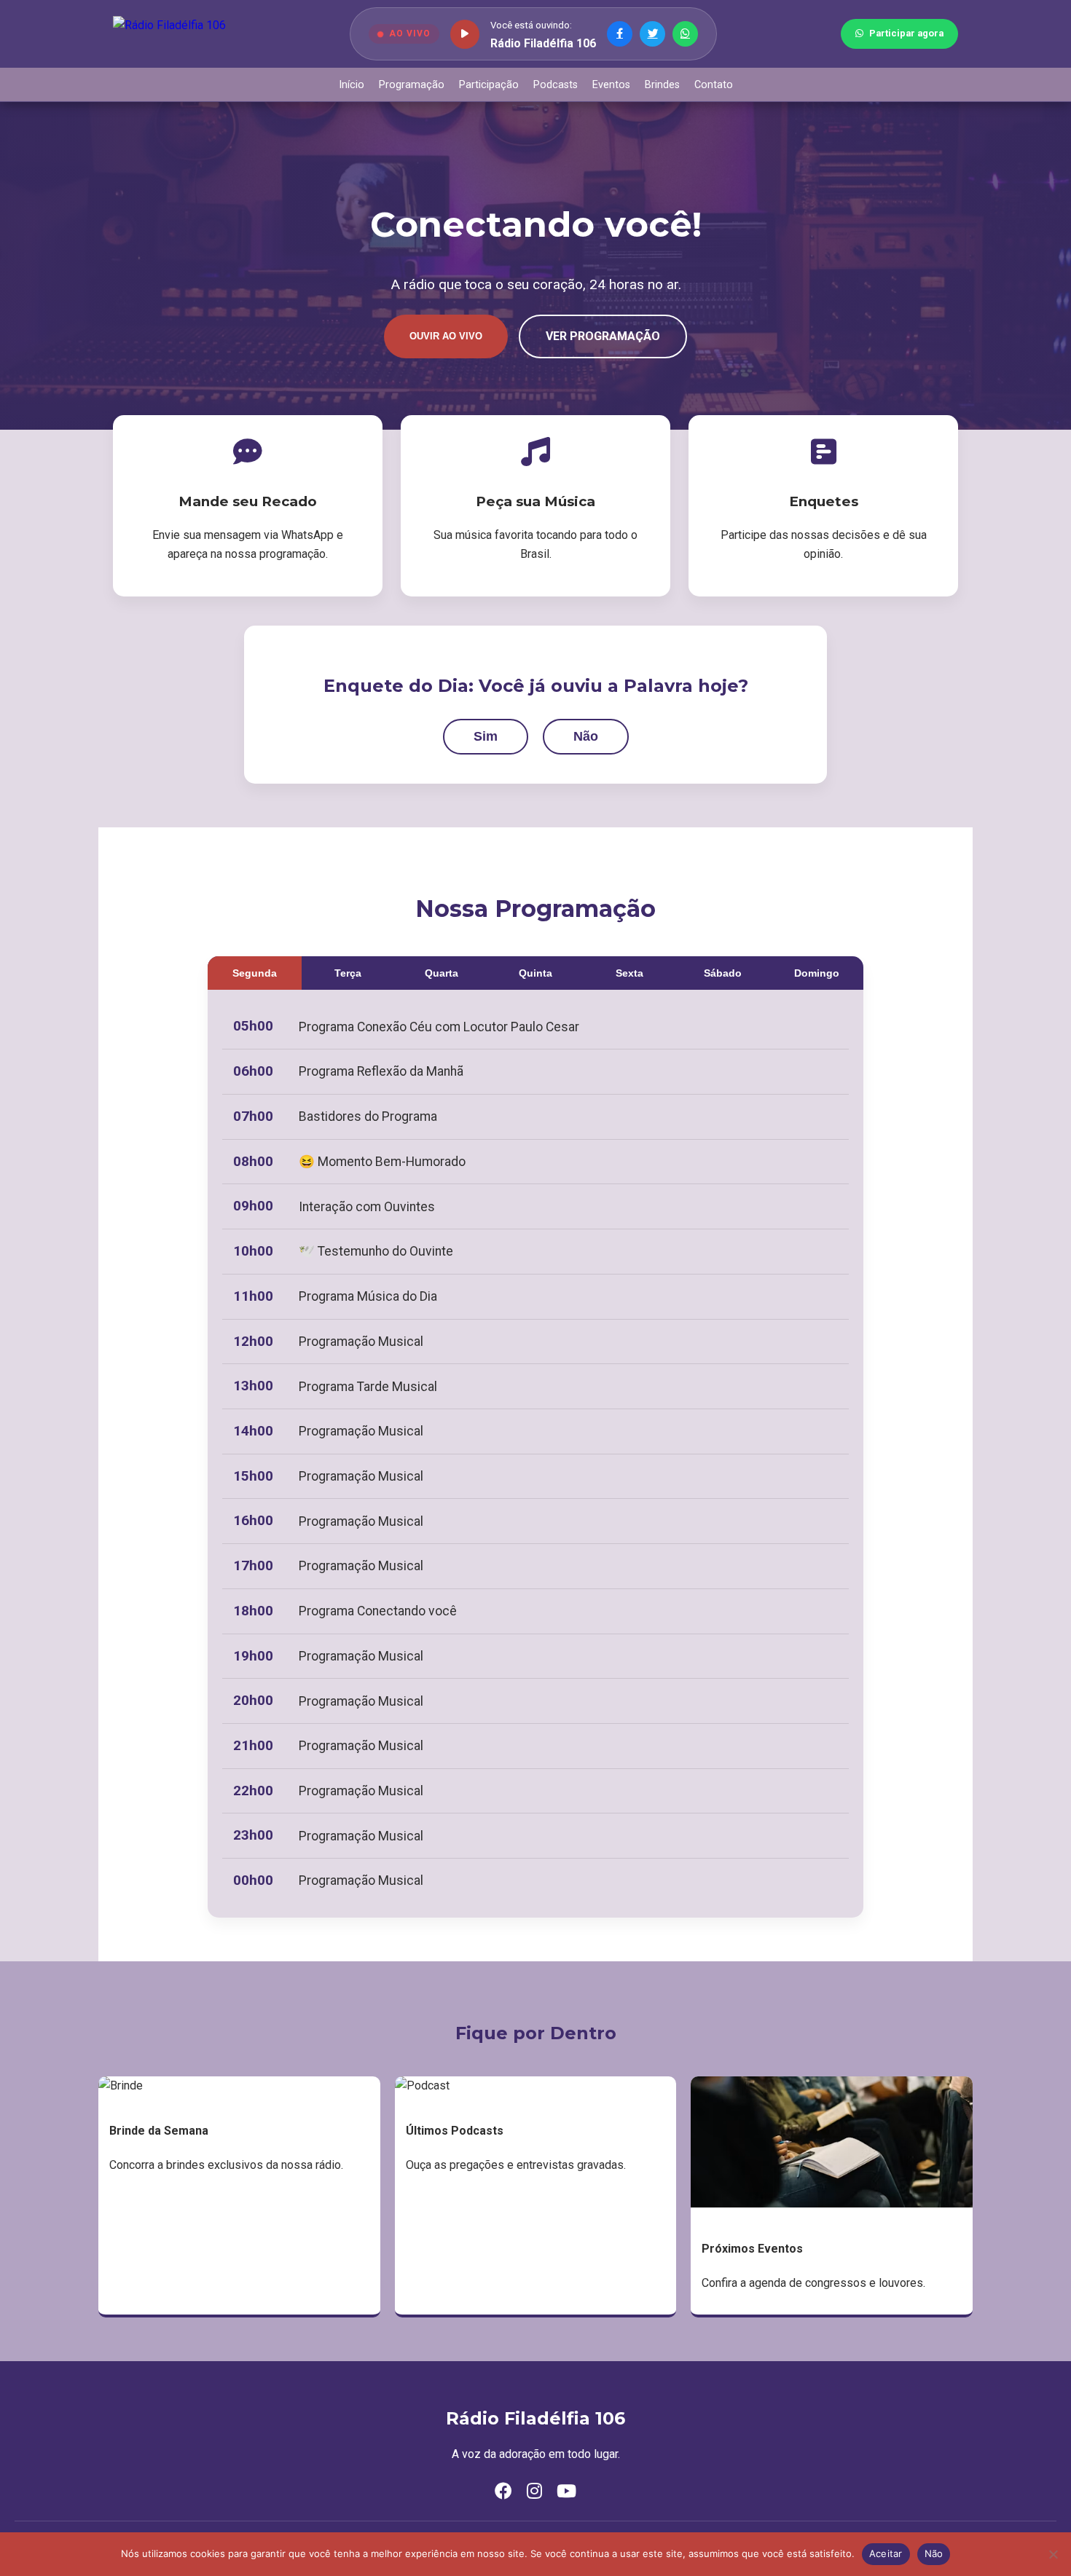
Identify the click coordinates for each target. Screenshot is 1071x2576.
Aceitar (886, 2553)
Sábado (723, 973)
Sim (486, 736)
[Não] (1053, 2554)
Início (352, 85)
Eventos (611, 85)
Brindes (662, 85)
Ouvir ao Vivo (446, 336)
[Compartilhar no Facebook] (620, 34)
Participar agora (906, 33)
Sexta (629, 973)
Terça (348, 973)
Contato (714, 85)
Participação (489, 85)
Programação (412, 85)
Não (586, 736)
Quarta (442, 973)
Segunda (255, 973)
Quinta (535, 973)
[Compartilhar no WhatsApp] (685, 34)
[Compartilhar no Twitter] (652, 34)
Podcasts (556, 85)
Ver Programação (603, 336)
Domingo (817, 973)
